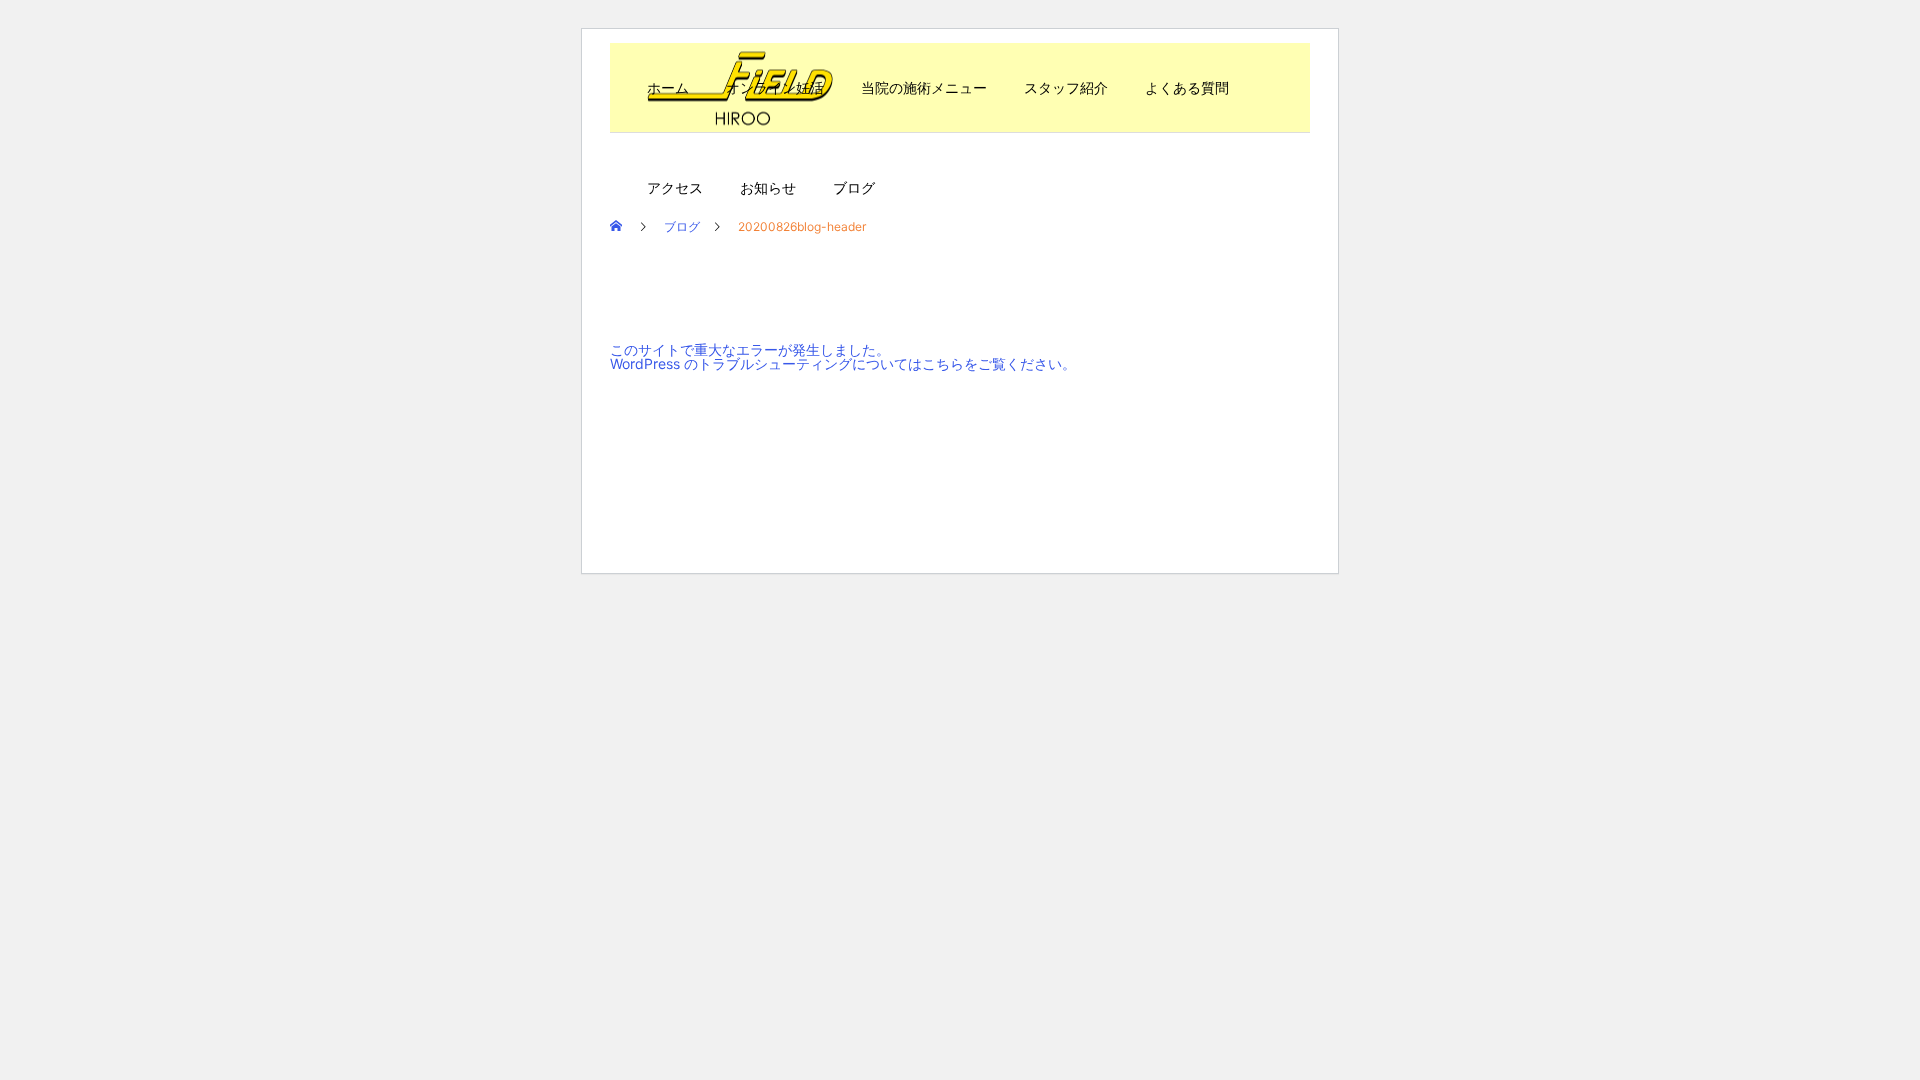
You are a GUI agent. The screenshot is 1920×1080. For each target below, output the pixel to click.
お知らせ (768, 187)
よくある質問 (1187, 87)
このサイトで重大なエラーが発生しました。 (750, 349)
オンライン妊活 (775, 87)
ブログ (854, 187)
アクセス (675, 187)
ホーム (668, 87)
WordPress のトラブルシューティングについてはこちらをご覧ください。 (843, 363)
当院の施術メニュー (924, 87)
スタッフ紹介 (1066, 87)
